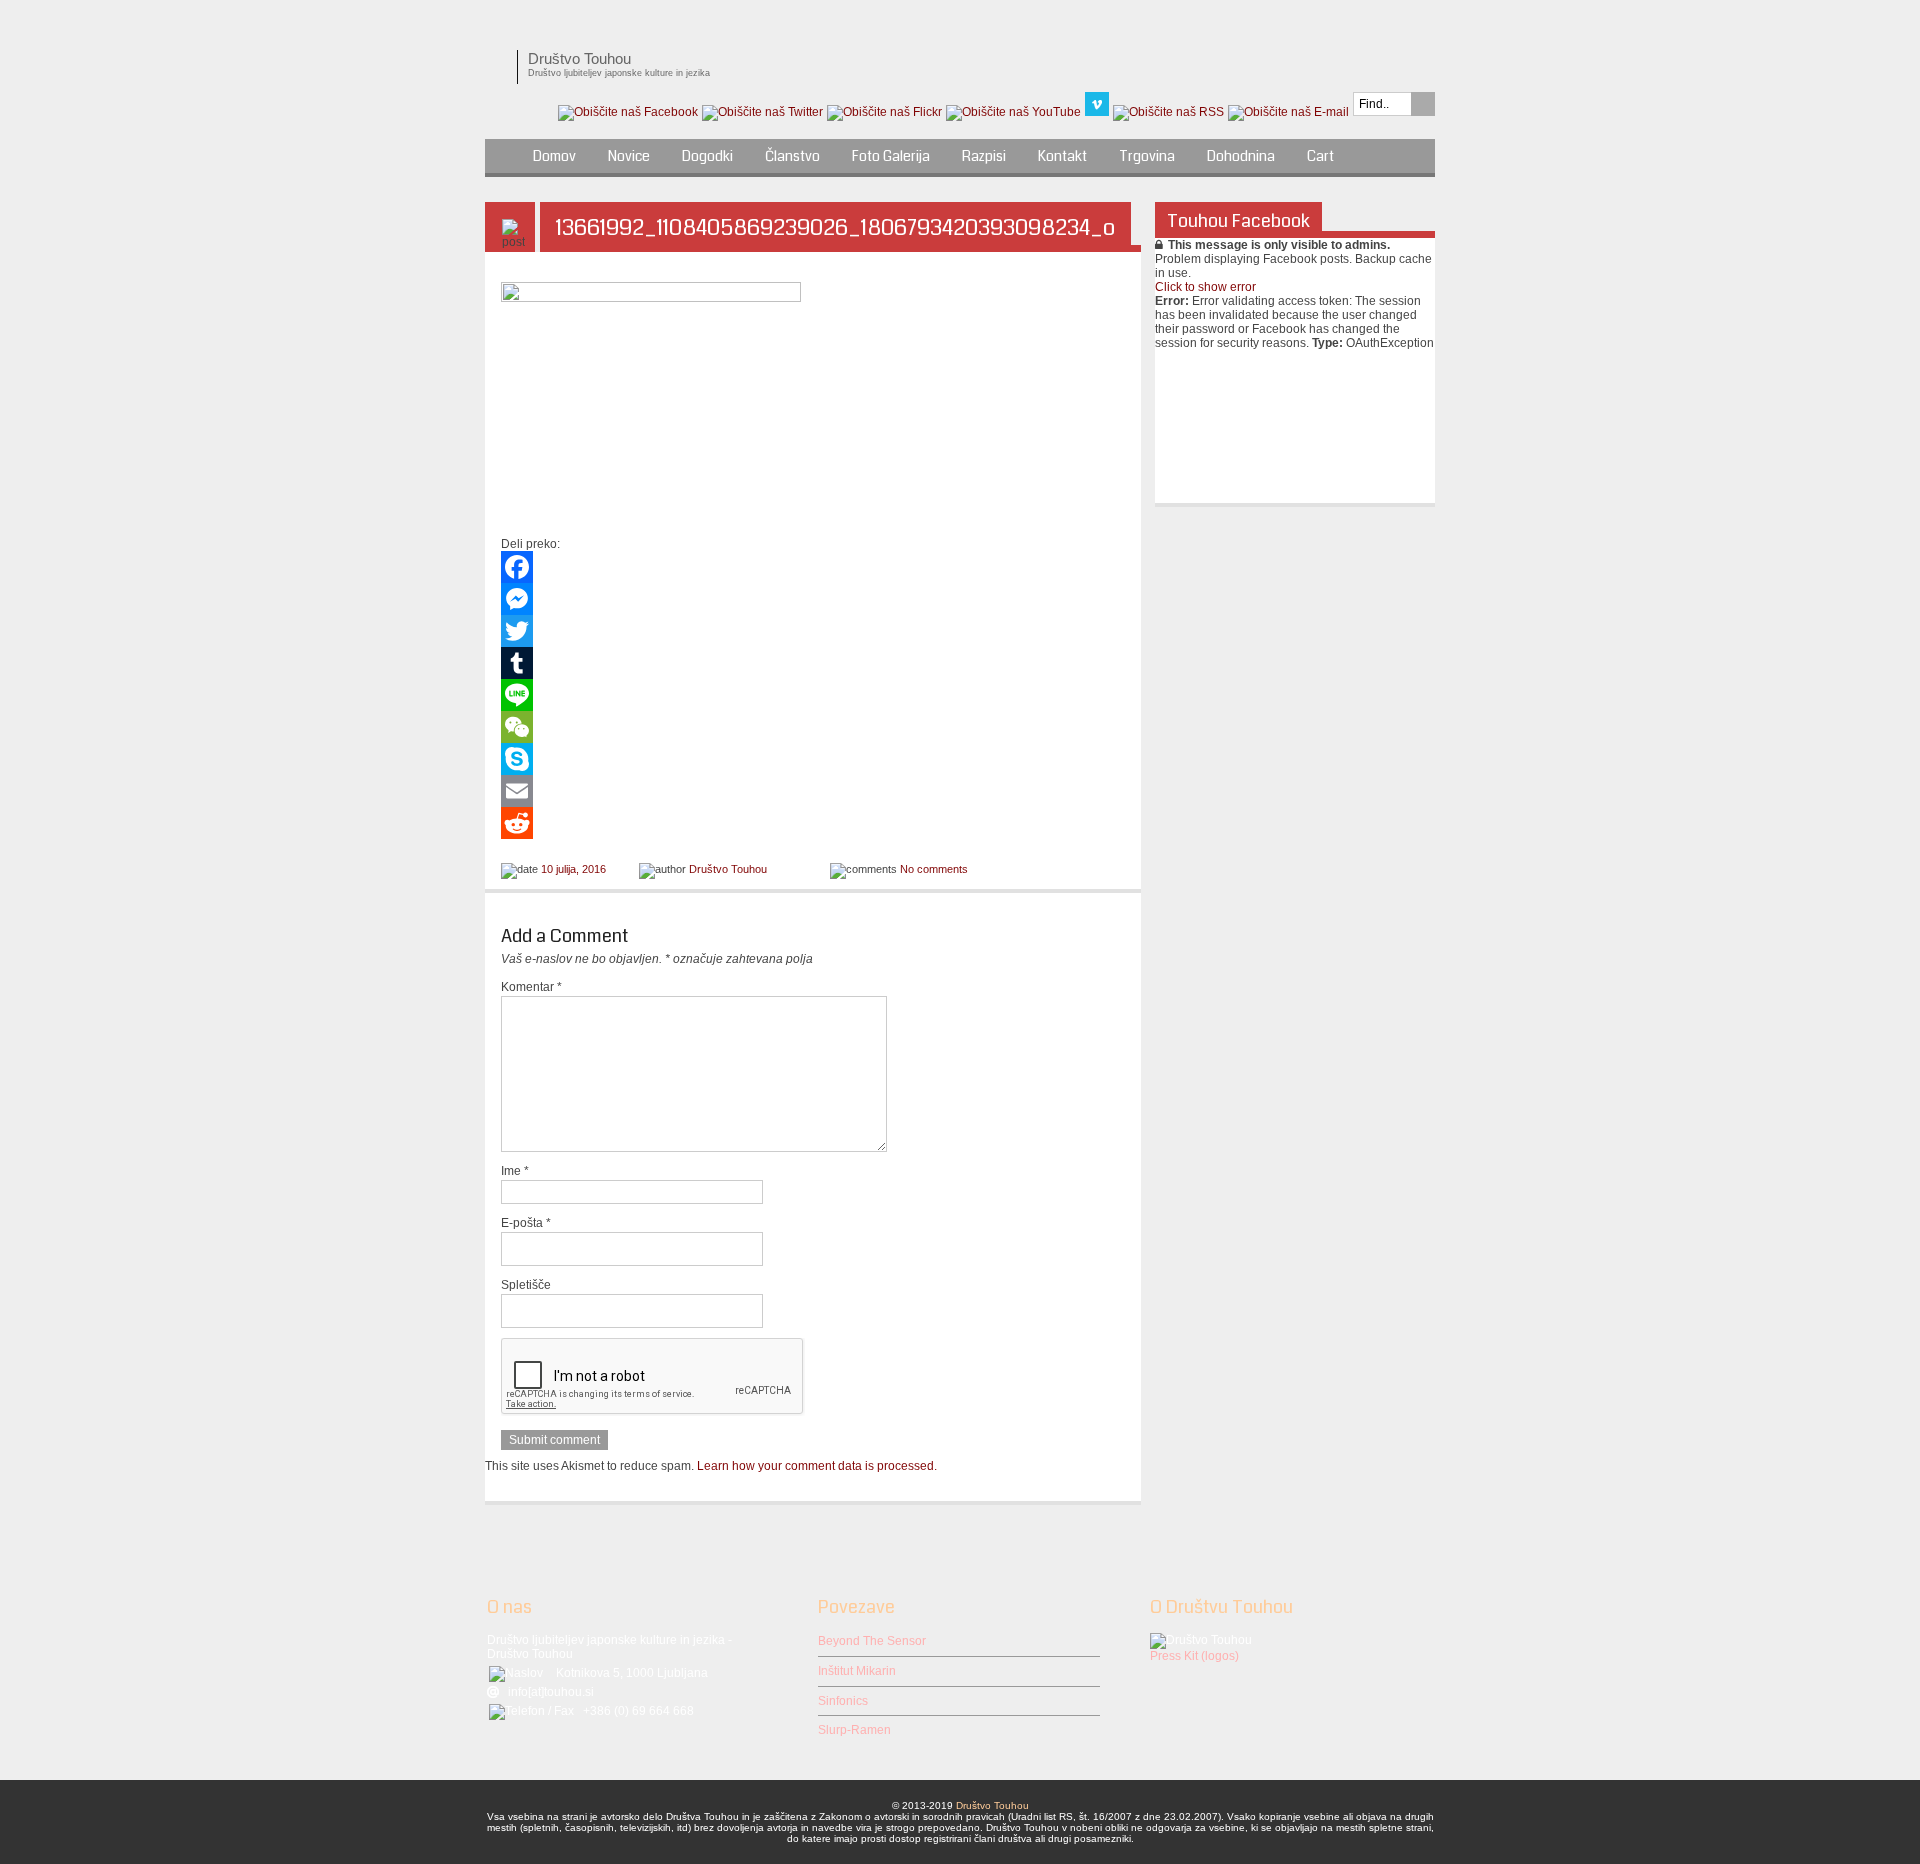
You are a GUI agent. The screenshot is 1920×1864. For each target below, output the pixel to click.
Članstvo (792, 156)
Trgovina (1147, 156)
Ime (515, 1171)
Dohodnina (1241, 156)
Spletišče (526, 1285)
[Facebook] (813, 567)
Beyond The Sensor (872, 1641)
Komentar (531, 987)
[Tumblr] (813, 663)
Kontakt (1062, 156)
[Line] (813, 695)
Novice (629, 156)
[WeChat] (813, 727)
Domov (554, 156)
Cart (1320, 156)
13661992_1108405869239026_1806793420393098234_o (835, 227)
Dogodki (707, 156)
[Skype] (813, 759)
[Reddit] (813, 823)
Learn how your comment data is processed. (817, 1466)
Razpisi (984, 156)
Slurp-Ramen (854, 1730)
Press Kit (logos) (1194, 1656)
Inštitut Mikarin (857, 1671)
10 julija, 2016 (573, 869)
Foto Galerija (891, 156)
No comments (934, 869)
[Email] (813, 791)
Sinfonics (843, 1701)
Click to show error (1205, 287)
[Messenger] (813, 599)
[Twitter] (813, 631)
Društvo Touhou (728, 869)
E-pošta (526, 1223)
